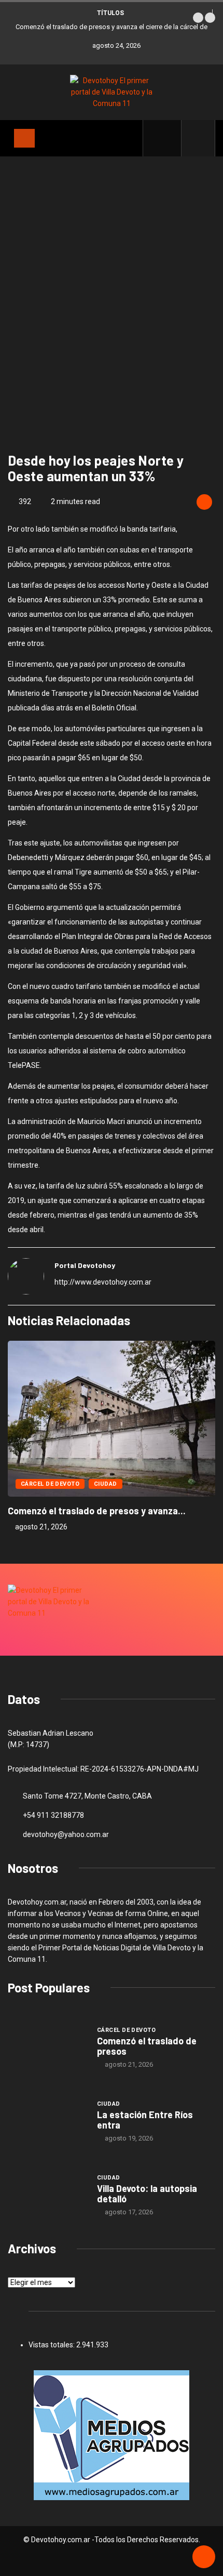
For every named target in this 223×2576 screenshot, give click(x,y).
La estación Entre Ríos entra (145, 2120)
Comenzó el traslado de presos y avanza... (97, 1511)
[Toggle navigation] (24, 138)
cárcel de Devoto (50, 1484)
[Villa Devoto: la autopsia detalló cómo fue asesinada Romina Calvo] (47, 2195)
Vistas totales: (52, 2345)
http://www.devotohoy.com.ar (103, 1282)
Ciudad (106, 1484)
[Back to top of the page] (204, 2557)
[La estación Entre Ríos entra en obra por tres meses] (47, 2121)
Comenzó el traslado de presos (147, 2046)
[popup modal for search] (198, 138)
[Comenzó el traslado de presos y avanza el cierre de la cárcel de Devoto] (47, 2047)
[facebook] (168, 138)
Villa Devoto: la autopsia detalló (147, 2194)
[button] (198, 18)
